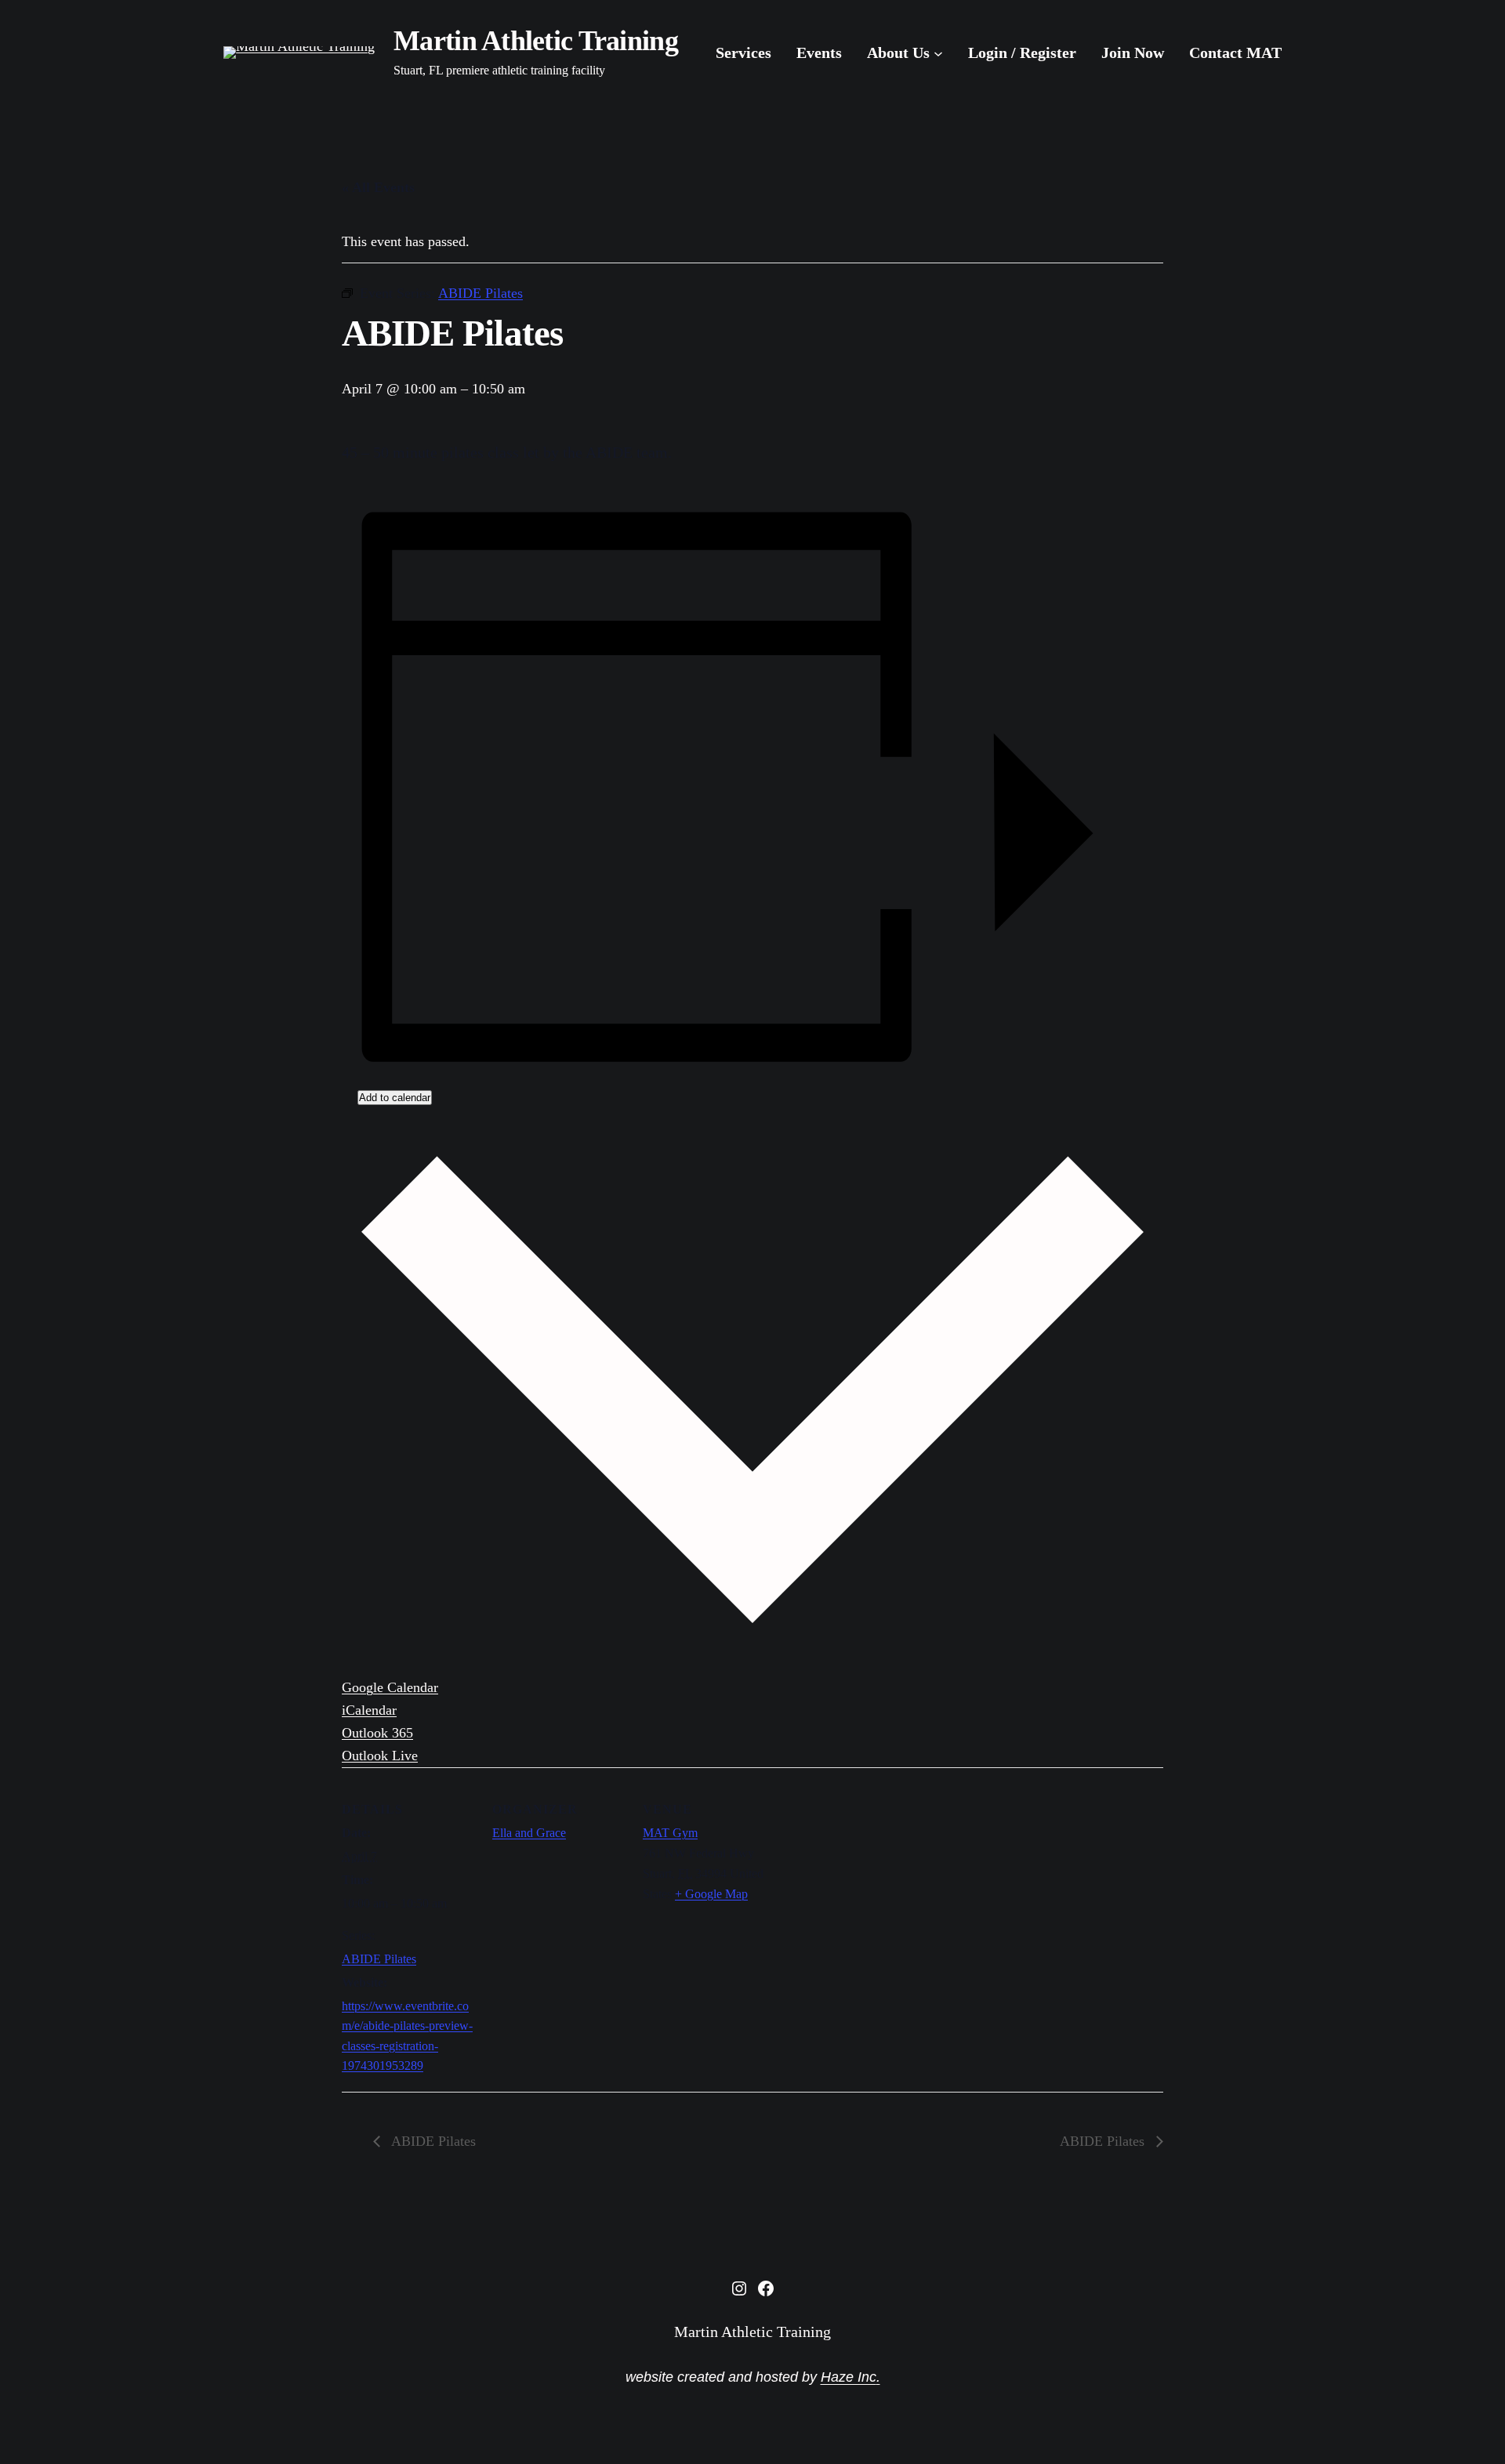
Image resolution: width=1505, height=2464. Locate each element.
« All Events (378, 187)
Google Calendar (390, 1687)
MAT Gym (670, 1833)
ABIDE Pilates (379, 1959)
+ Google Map (711, 1894)
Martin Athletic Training (536, 41)
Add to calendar (395, 1098)
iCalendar (369, 1710)
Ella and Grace (529, 1833)
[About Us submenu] (938, 53)
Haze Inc (849, 2377)
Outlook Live (380, 1756)
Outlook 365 (377, 1733)
